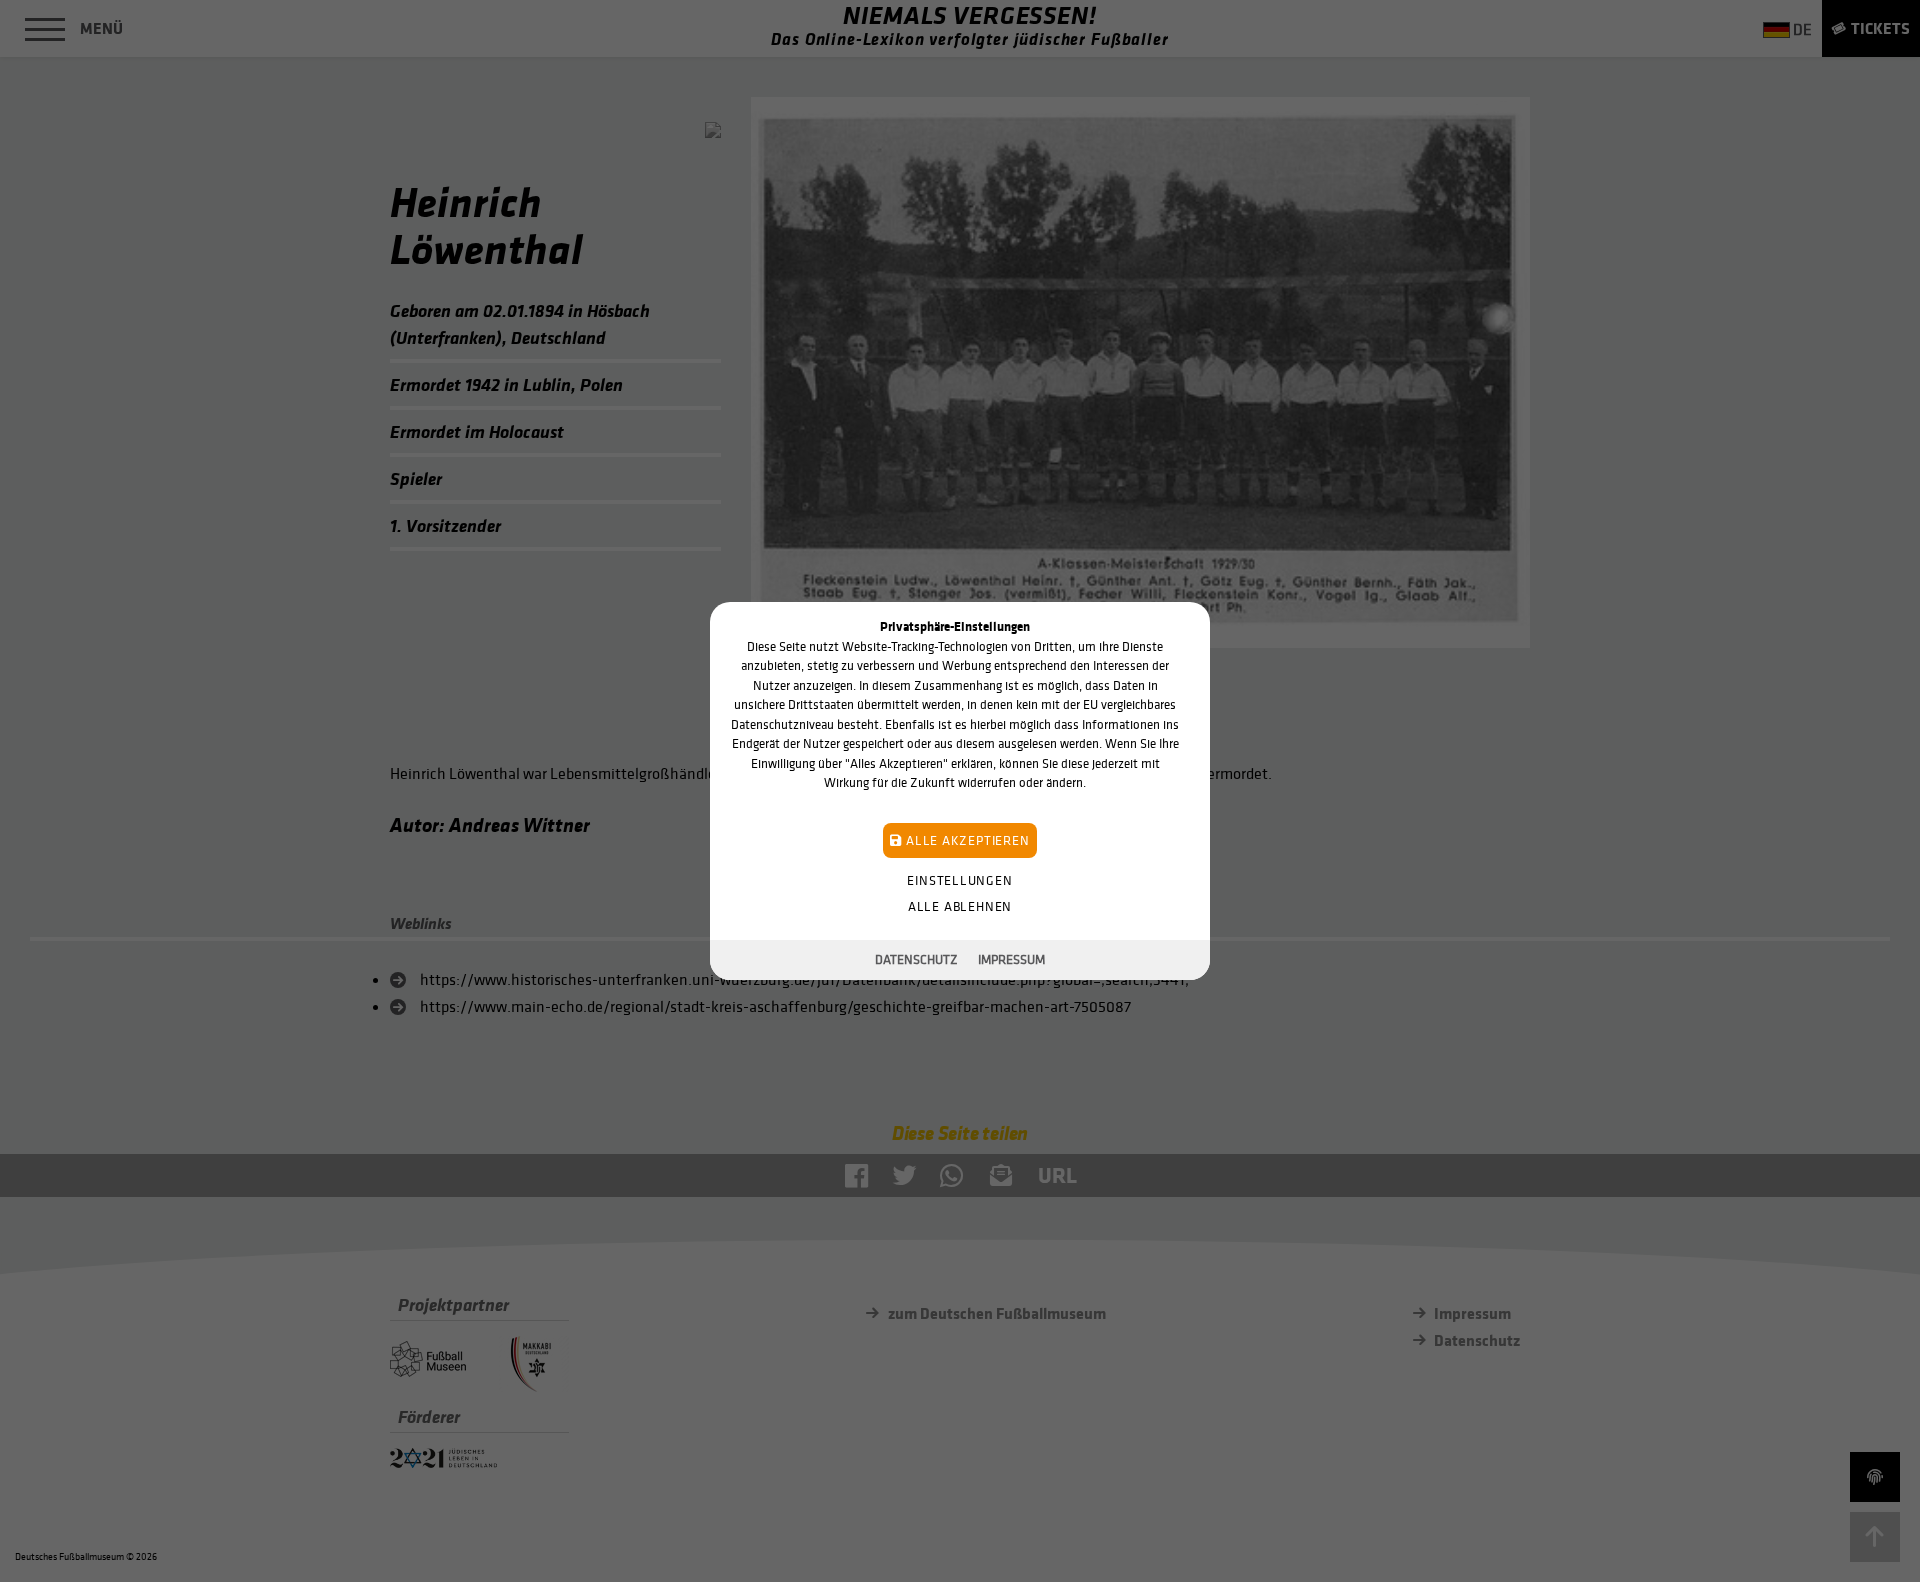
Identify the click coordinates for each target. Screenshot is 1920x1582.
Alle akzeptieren (965, 840)
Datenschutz (916, 959)
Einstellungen (959, 880)
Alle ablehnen (960, 906)
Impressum (1011, 959)
